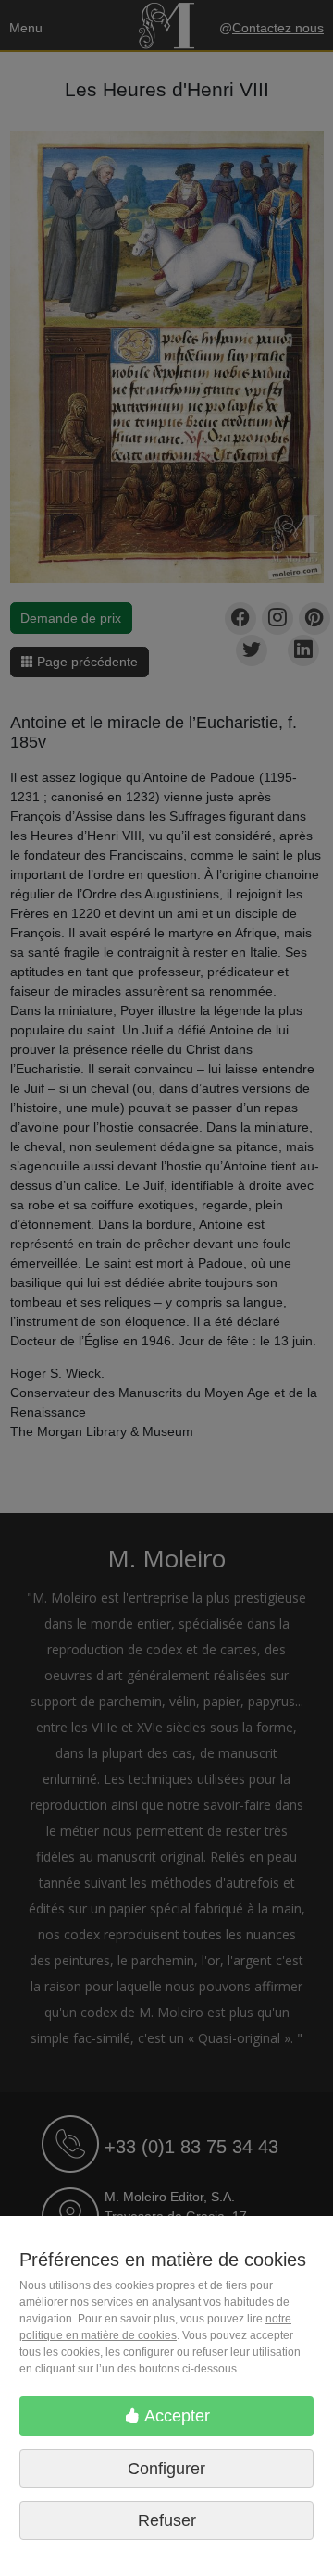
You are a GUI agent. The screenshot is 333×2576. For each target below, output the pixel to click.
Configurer (166, 2469)
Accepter (175, 2416)
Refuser (167, 2520)
